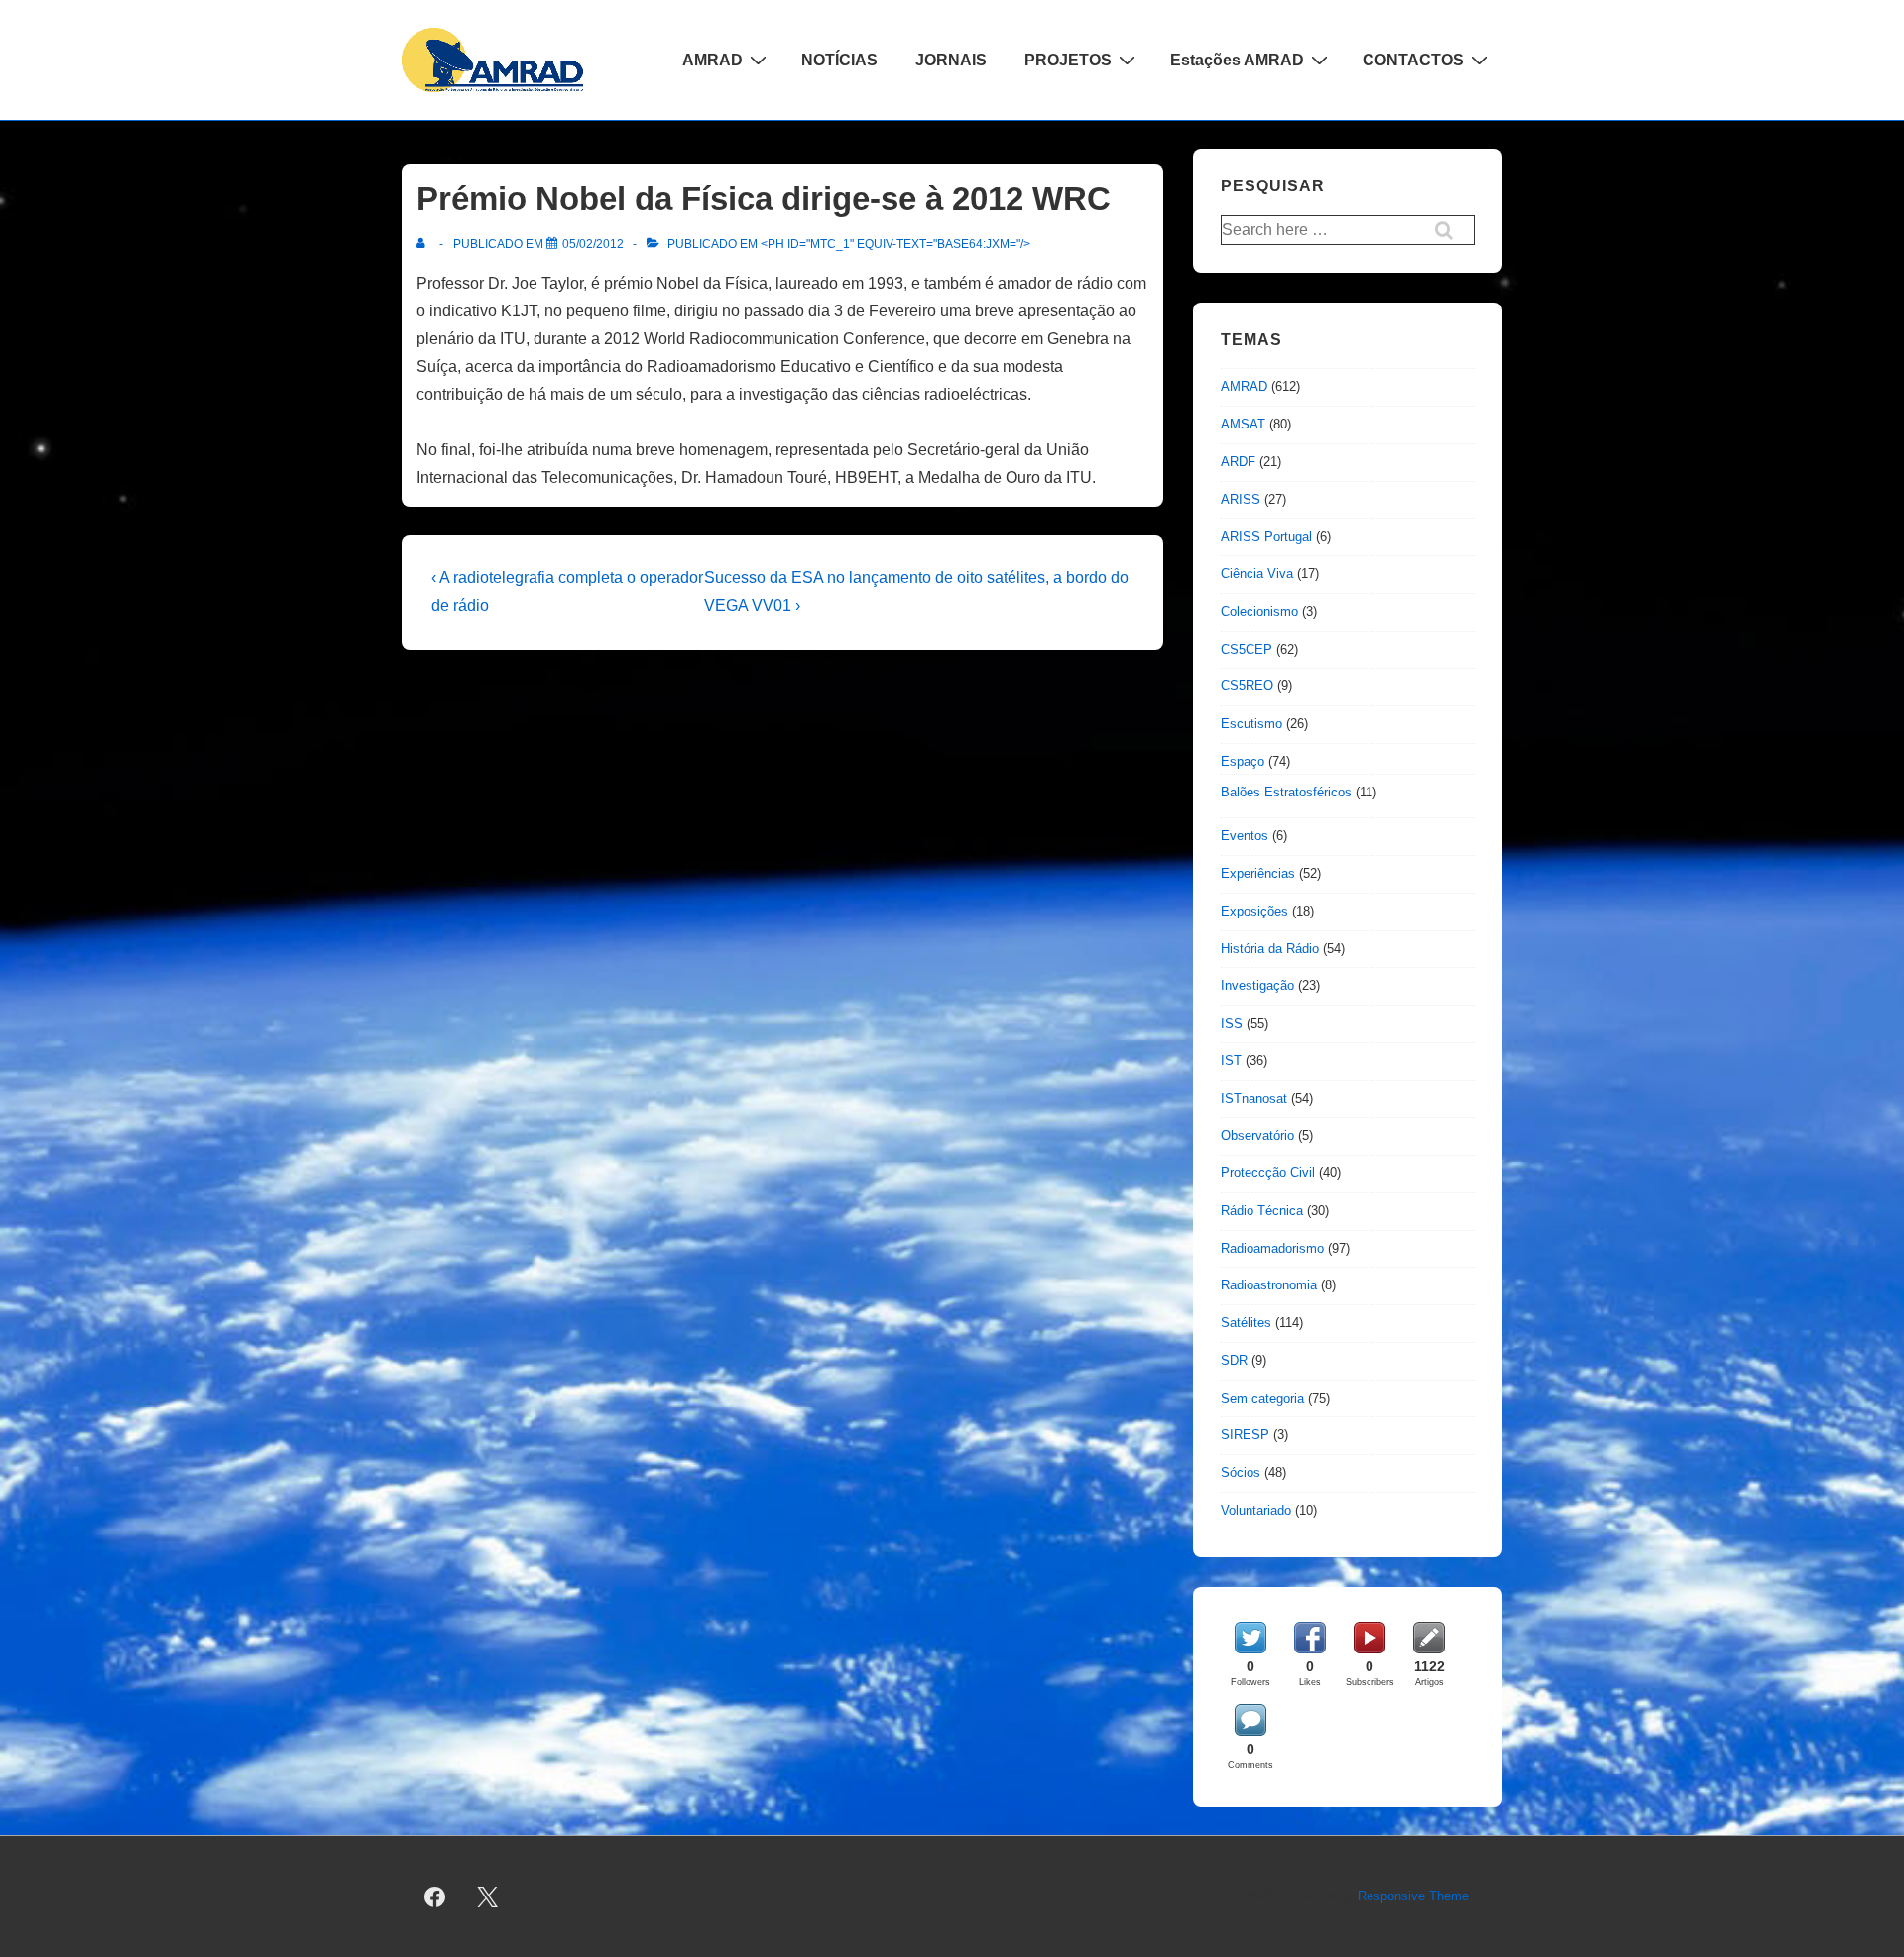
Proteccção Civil (1268, 1173)
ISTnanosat (1254, 1099)
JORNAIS (951, 60)
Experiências (1258, 873)
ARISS (1241, 499)
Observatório (1257, 1135)
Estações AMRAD (1237, 60)
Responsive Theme (1413, 1896)
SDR (1234, 1360)
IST (1231, 1061)
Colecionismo (1259, 612)
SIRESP (1245, 1435)
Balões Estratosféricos (1286, 792)
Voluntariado (1256, 1510)
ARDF (1238, 462)
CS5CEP (1247, 649)
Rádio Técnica (1262, 1211)
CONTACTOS (1413, 60)
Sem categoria (1262, 1398)
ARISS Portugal (1266, 536)
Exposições (1254, 911)
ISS (1232, 1023)
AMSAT (1243, 424)
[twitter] (488, 1896)
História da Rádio (1270, 949)
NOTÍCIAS (839, 60)
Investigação (1257, 985)
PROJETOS (1068, 60)
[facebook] (435, 1896)
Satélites (1246, 1323)
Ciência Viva (1257, 574)
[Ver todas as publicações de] (425, 244)
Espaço (1243, 761)
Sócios (1241, 1472)
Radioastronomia (1269, 1285)
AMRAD (713, 60)
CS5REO (1247, 686)
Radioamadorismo (1272, 1248)
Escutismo (1251, 724)
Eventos (1245, 836)
